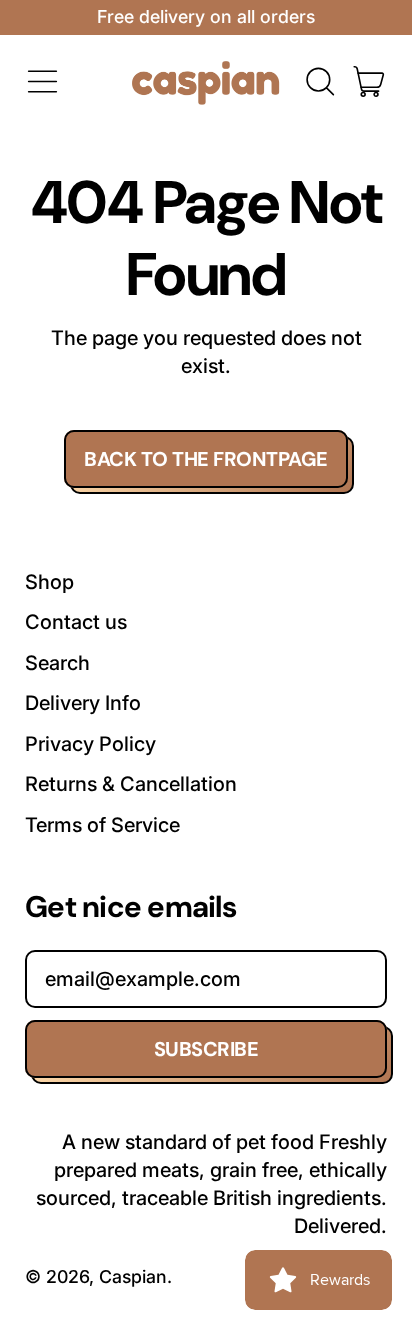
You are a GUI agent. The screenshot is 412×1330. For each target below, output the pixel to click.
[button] (319, 81)
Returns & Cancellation (131, 784)
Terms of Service (102, 825)
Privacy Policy (90, 744)
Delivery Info (83, 703)
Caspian (133, 1276)
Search (57, 663)
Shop (49, 582)
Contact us (76, 622)
